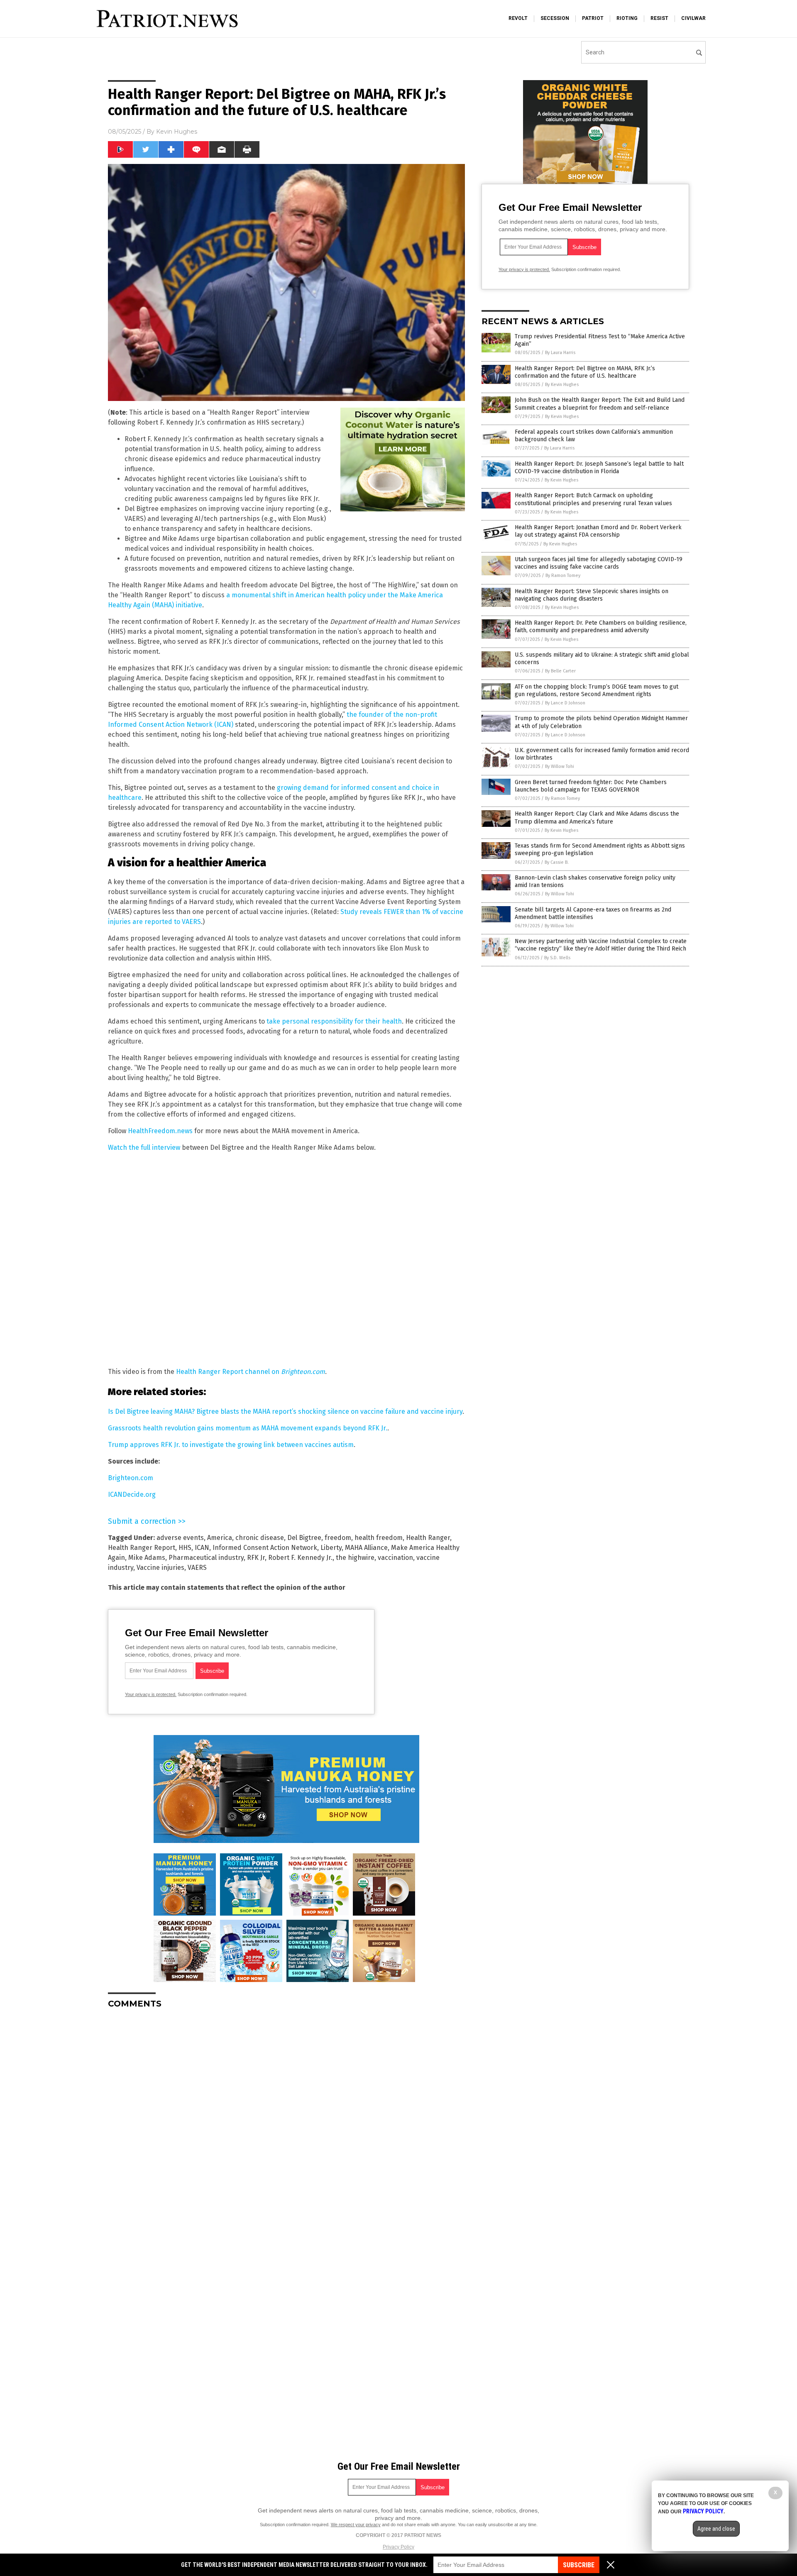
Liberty (331, 1548)
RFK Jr (256, 1558)
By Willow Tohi (560, 766)
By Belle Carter (560, 671)
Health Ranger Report (142, 1548)
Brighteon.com (131, 1478)
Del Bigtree (304, 1538)
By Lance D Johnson (565, 703)
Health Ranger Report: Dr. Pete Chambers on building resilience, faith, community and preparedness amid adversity (601, 627)
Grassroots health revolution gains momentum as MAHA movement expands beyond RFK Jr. (248, 1428)
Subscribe (579, 2565)
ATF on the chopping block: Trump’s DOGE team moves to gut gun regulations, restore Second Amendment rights (597, 690)
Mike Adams (147, 1558)
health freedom (379, 1538)
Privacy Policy (398, 2547)
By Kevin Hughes (562, 385)
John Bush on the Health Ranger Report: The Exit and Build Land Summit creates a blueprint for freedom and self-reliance (600, 404)
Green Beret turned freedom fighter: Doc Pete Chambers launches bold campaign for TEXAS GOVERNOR (591, 786)
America (220, 1538)
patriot (593, 18)
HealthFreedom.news (160, 1131)
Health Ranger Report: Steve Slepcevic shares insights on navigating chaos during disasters (592, 595)
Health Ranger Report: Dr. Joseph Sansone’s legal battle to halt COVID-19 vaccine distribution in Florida (599, 468)
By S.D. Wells (557, 958)
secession (555, 18)
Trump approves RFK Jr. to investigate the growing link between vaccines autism (231, 1445)
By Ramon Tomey (563, 576)
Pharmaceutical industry (206, 1558)
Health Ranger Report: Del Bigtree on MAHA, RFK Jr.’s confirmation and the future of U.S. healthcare (585, 372)
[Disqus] (286, 2119)
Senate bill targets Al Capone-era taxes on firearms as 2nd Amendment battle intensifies (593, 913)
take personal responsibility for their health (334, 1021)
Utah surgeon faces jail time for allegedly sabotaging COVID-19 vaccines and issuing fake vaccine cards (599, 563)
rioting (627, 18)
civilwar (693, 18)
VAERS (197, 1568)
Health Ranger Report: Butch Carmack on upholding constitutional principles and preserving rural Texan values (593, 499)
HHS (185, 1548)
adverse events (180, 1538)
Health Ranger (428, 1538)
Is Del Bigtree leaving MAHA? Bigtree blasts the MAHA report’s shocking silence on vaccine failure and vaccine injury (285, 1411)
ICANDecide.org (132, 1495)
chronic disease (260, 1538)
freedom (338, 1538)
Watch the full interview (144, 1147)
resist (659, 18)
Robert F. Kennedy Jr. (300, 1558)
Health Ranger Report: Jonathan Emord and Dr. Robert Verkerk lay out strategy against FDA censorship (598, 531)
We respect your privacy (356, 2525)
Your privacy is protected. (151, 1694)
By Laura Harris (560, 353)
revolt (518, 18)
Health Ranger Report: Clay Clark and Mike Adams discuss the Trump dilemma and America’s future (597, 818)
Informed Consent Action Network (265, 1548)
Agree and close (716, 2529)
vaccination (395, 1558)
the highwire (355, 1558)
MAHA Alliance (366, 1548)
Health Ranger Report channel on (251, 1372)
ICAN (202, 1548)
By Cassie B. (557, 862)
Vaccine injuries (160, 1568)
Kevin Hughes (177, 132)
